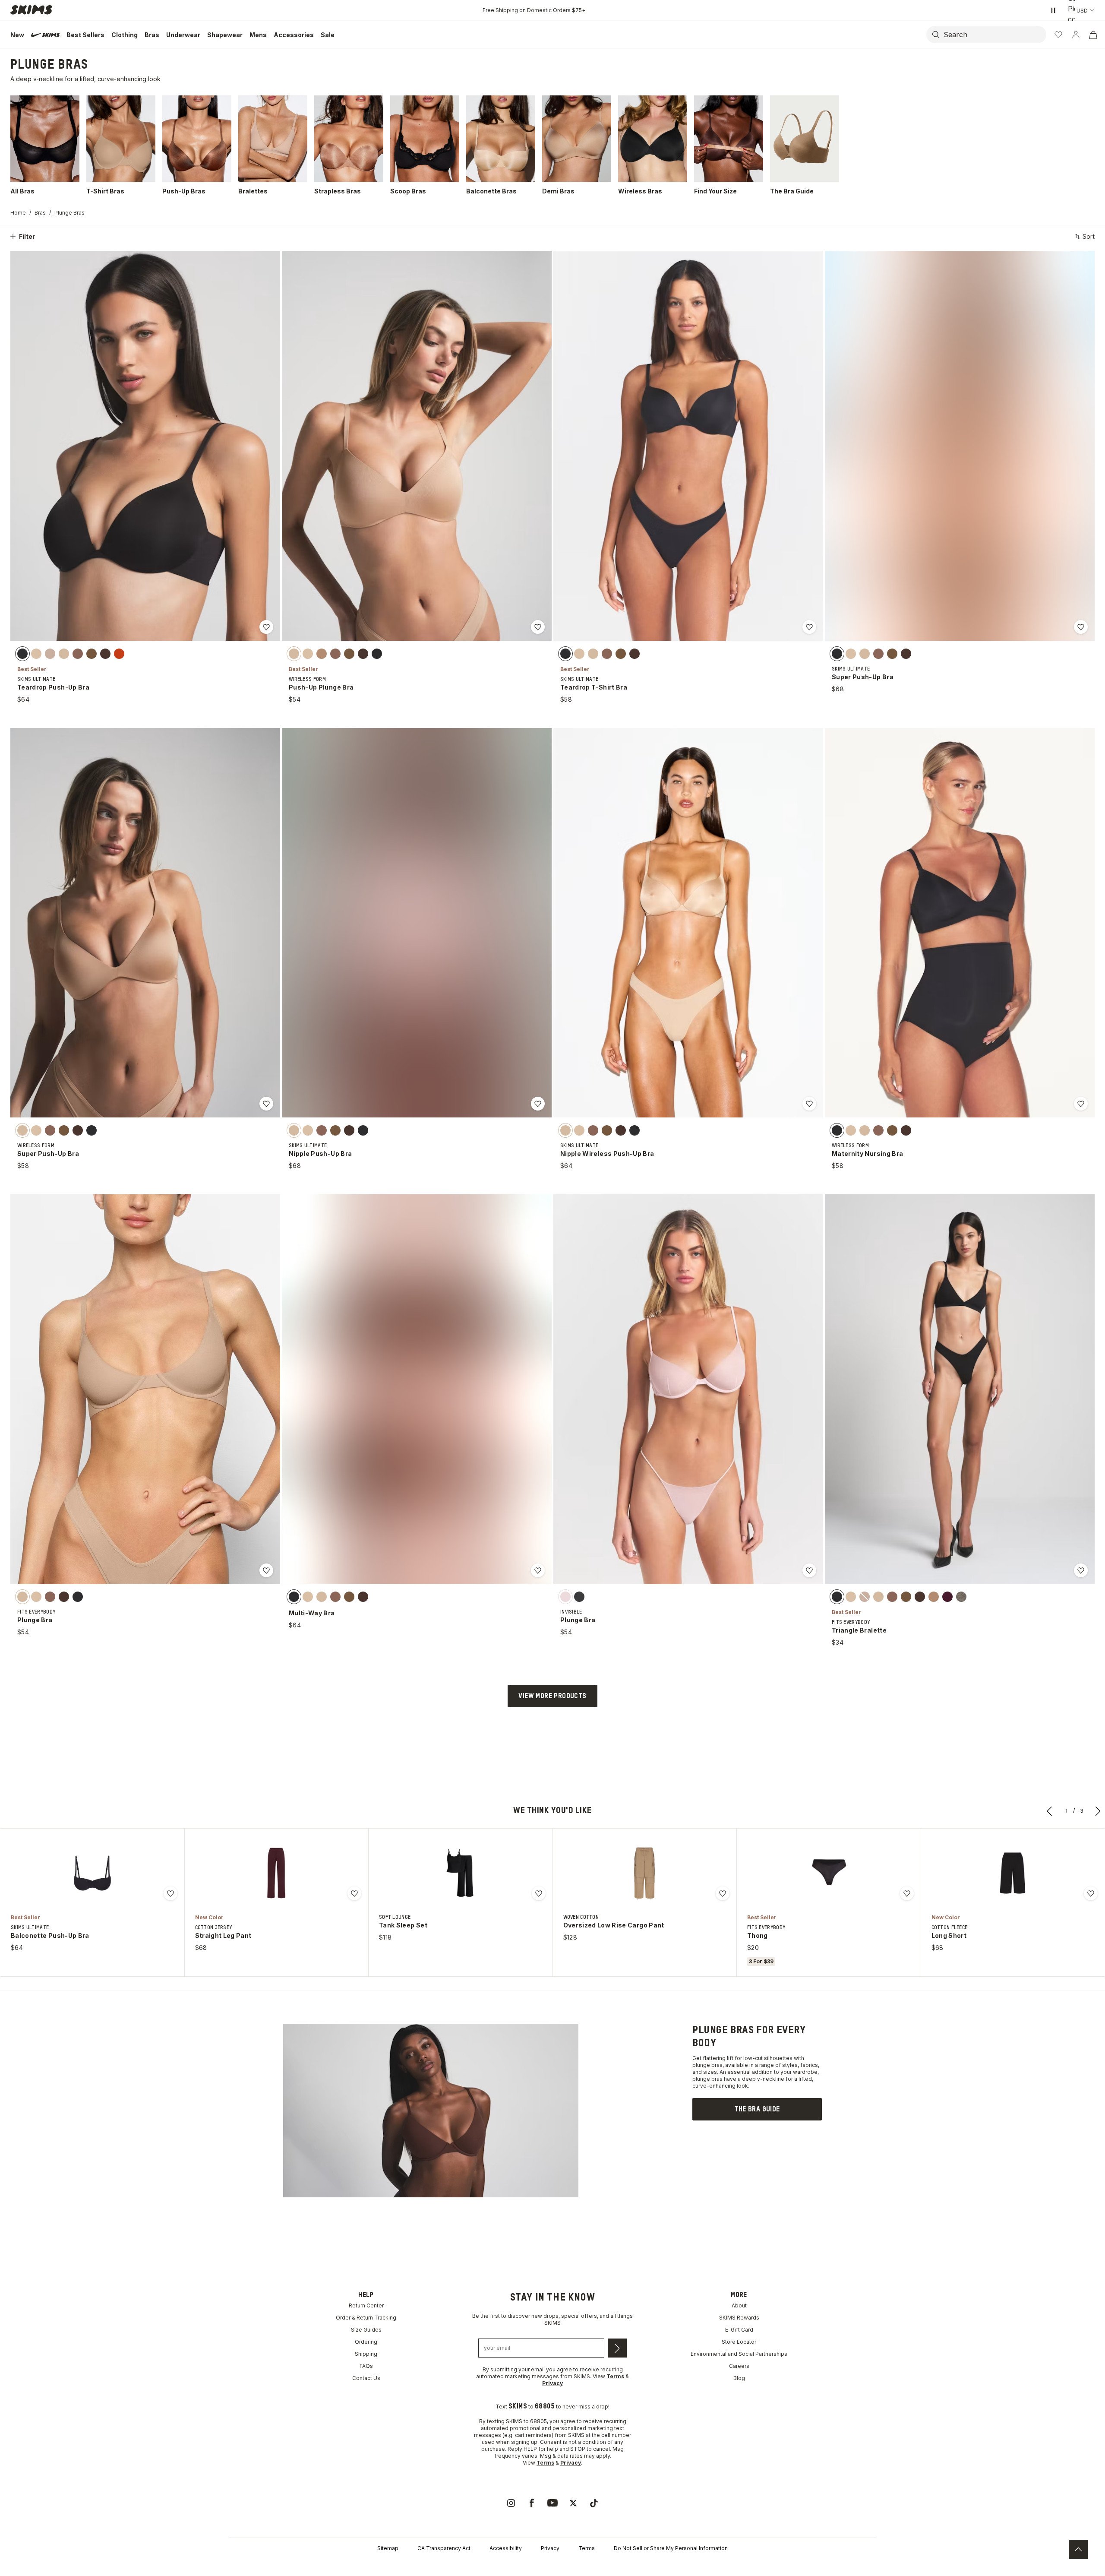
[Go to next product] (1098, 1811)
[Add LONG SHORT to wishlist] (1091, 1893)
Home (18, 213)
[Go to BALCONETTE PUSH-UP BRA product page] (92, 1873)
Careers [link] (739, 2366)
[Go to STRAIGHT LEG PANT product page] (276, 1873)
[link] (757, 2109)
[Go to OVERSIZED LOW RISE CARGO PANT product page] (644, 1873)
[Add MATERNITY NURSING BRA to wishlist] (1081, 1104)
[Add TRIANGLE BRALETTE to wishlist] (1081, 1570)
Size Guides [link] (366, 2330)
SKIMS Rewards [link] (739, 2318)
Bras (40, 213)
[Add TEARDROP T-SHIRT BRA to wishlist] (809, 627)
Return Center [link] (366, 2305)
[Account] (1076, 35)
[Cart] (1093, 35)
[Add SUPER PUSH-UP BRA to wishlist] (1081, 627)
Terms (587, 2548)
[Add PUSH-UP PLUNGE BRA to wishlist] (538, 627)
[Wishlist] (1058, 35)
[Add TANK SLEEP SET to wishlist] (539, 1893)
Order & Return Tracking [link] (366, 2318)
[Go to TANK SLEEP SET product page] (461, 1873)
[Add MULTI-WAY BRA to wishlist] (538, 1570)
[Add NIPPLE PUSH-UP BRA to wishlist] (538, 1104)
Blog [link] (739, 2378)
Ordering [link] (366, 2342)
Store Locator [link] (739, 2342)
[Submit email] (617, 2348)
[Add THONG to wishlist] (907, 1893)
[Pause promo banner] (1053, 10)
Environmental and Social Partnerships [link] (739, 2354)
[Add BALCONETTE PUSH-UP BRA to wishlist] (170, 1893)
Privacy (550, 2548)
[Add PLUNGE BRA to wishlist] (266, 1570)
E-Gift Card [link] (739, 2330)
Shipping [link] (366, 2354)
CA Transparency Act (444, 2548)
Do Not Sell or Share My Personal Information (671, 2548)
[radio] (22, 653)
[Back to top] (1078, 2549)
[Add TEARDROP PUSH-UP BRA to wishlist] (266, 627)
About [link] (739, 2305)
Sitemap (388, 2548)
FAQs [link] (366, 2366)
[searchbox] (994, 35)
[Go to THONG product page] (829, 1873)
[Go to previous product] (1050, 1811)
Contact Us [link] (366, 2378)
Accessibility (506, 2548)
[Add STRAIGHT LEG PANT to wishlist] (354, 1893)
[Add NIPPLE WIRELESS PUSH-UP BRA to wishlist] (809, 1104)
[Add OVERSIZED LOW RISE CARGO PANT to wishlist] (723, 1893)
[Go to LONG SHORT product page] (1013, 1873)
